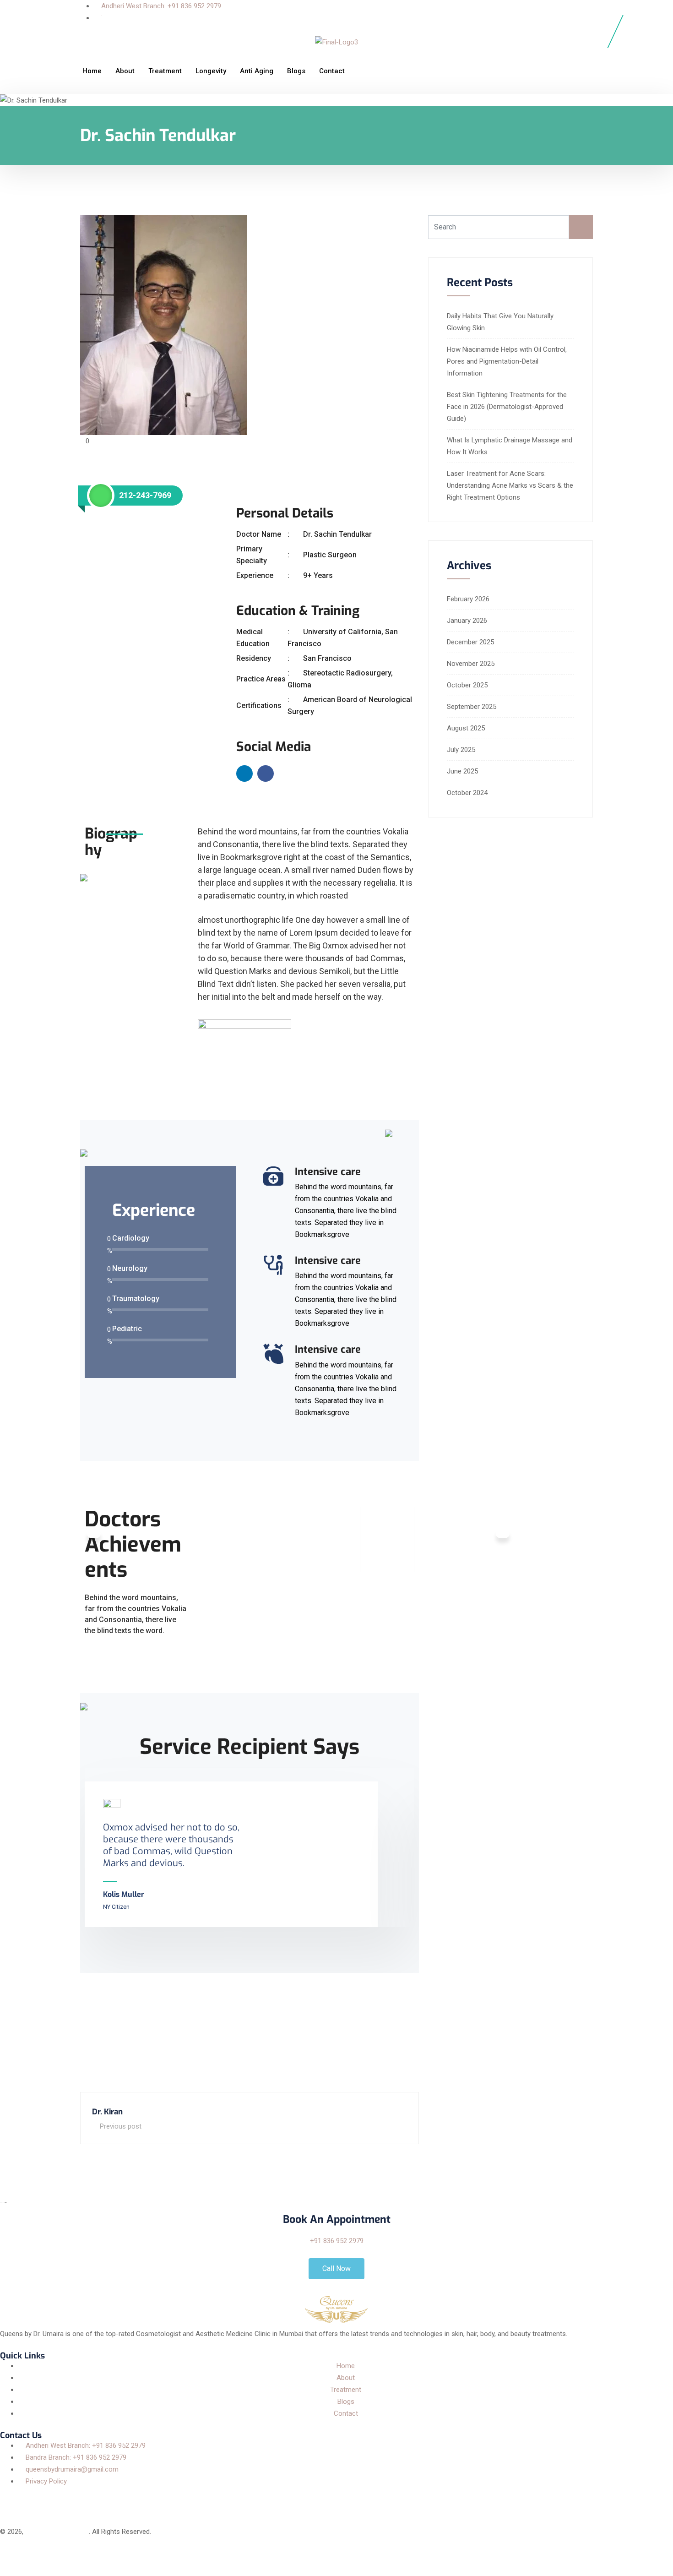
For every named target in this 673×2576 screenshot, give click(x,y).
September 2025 (472, 707)
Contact (332, 71)
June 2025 (462, 771)
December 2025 (470, 642)
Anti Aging (257, 71)
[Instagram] (61, 2499)
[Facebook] (11, 2499)
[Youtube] (86, 2499)
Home (92, 71)
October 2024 (467, 793)
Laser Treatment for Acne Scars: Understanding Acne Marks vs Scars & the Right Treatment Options (510, 485)
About (125, 71)
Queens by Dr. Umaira (57, 2532)
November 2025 (471, 664)
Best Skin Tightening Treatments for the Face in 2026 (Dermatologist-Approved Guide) (507, 407)
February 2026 (468, 599)
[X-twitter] (36, 2499)
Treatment (165, 71)
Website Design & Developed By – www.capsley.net (76, 2555)
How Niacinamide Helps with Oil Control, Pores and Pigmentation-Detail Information (507, 361)
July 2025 (461, 750)
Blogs (296, 71)
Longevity (211, 71)
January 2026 (467, 621)
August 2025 (466, 728)
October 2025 (467, 685)
